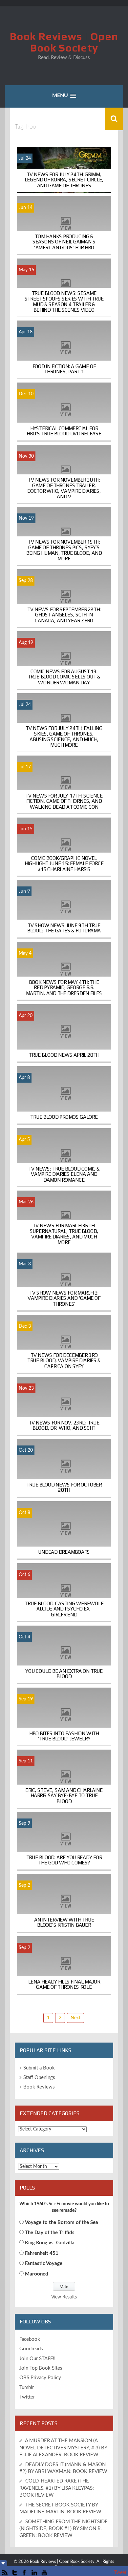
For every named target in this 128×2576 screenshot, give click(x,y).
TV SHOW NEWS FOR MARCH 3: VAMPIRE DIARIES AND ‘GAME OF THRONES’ (64, 1298)
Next (75, 2018)
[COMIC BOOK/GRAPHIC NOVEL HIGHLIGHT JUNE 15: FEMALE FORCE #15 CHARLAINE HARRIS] (64, 847)
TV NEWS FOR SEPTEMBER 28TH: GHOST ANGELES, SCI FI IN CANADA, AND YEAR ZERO (64, 615)
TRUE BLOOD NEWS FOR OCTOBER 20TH (64, 1487)
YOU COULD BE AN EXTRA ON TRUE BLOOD (64, 1674)
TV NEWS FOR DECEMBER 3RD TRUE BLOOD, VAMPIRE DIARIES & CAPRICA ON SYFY (64, 1360)
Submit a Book (39, 2068)
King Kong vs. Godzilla (50, 2243)
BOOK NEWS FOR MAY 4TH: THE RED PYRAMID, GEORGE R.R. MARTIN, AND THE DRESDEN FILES (64, 988)
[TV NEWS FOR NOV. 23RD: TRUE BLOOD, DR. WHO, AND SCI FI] (64, 1406)
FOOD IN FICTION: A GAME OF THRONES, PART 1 (64, 369)
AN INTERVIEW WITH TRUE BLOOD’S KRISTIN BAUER (64, 1922)
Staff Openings (39, 2077)
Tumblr (27, 2388)
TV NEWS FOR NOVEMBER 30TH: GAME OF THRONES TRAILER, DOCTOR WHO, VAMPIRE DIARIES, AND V (64, 488)
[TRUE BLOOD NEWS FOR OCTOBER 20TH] (64, 1468)
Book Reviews (39, 2087)
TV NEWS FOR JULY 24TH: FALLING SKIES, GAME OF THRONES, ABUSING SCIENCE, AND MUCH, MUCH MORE (64, 737)
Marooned (37, 2274)
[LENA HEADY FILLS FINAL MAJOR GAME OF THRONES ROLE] (64, 1965)
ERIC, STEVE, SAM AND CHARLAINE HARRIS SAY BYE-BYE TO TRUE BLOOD (64, 1795)
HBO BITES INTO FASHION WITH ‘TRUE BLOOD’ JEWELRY (64, 1736)
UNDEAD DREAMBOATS (64, 1552)
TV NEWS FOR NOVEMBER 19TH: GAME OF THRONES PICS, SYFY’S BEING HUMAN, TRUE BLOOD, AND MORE (64, 550)
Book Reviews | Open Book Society (64, 42)
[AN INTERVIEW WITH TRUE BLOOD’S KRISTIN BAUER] (64, 1903)
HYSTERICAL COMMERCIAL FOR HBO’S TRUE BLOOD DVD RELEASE (64, 431)
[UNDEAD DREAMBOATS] (64, 1530)
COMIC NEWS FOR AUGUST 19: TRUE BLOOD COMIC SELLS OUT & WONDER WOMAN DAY (64, 677)
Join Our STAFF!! (37, 2359)
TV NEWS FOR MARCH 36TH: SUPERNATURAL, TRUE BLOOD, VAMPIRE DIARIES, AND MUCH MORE (64, 1234)
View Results (64, 2297)
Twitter (27, 2397)
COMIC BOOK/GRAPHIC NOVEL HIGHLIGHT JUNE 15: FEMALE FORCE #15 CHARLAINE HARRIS (64, 863)
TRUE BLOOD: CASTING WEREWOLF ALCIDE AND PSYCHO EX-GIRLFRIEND (64, 1609)
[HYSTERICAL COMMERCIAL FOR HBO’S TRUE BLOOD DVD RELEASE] (64, 412)
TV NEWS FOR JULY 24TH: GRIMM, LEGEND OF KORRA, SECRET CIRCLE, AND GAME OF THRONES (64, 180)
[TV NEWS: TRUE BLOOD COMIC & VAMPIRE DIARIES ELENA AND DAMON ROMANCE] (64, 1158)
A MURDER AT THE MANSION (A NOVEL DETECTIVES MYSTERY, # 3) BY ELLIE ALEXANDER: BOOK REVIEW (63, 2448)
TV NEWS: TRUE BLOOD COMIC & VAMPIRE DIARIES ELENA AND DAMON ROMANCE (64, 1174)
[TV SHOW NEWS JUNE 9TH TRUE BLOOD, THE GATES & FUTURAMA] (64, 909)
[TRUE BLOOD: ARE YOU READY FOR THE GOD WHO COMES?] (64, 1841)
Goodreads (31, 2349)
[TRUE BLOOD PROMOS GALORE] (64, 1095)
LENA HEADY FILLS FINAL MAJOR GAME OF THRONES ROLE (64, 1984)
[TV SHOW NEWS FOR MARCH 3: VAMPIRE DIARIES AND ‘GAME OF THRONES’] (64, 1282)
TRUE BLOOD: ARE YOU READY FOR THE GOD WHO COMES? (64, 1860)
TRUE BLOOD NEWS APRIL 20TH (64, 1055)
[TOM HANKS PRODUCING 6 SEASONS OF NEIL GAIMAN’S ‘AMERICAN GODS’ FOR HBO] (64, 225)
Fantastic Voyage (44, 2264)
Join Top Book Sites (41, 2368)
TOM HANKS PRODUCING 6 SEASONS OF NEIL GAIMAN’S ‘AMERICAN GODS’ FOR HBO (64, 242)
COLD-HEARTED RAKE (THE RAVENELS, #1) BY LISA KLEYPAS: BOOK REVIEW (57, 2488)
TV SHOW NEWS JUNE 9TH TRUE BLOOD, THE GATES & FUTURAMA (64, 928)
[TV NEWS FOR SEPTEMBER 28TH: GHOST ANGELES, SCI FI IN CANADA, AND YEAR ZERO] (64, 598)
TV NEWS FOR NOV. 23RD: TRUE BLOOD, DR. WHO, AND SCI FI (64, 1425)
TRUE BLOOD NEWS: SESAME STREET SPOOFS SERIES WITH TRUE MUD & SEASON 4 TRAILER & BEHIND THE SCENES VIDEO (64, 301)
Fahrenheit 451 (42, 2253)
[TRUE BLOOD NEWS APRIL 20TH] (64, 1033)
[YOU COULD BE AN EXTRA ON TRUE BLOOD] (64, 1655)
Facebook (30, 2339)
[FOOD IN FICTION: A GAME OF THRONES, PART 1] (64, 350)
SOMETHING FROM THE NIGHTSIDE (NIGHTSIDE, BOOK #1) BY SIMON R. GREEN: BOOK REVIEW (64, 2529)
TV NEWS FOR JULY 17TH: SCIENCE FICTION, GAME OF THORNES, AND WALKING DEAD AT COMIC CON (64, 801)
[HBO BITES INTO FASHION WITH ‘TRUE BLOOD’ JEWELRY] (64, 1717)
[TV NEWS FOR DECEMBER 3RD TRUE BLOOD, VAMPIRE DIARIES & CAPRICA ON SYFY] (64, 1344)
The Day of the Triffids (50, 2233)
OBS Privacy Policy (40, 2378)
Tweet (120, 2573)
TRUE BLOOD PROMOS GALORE (64, 1117)
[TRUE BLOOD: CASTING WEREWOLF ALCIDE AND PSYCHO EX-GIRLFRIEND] (64, 1592)
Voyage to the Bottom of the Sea (62, 2223)
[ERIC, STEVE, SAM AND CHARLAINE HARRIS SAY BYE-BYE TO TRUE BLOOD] (64, 1779)
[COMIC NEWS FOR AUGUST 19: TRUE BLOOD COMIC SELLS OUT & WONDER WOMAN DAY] (64, 660)
